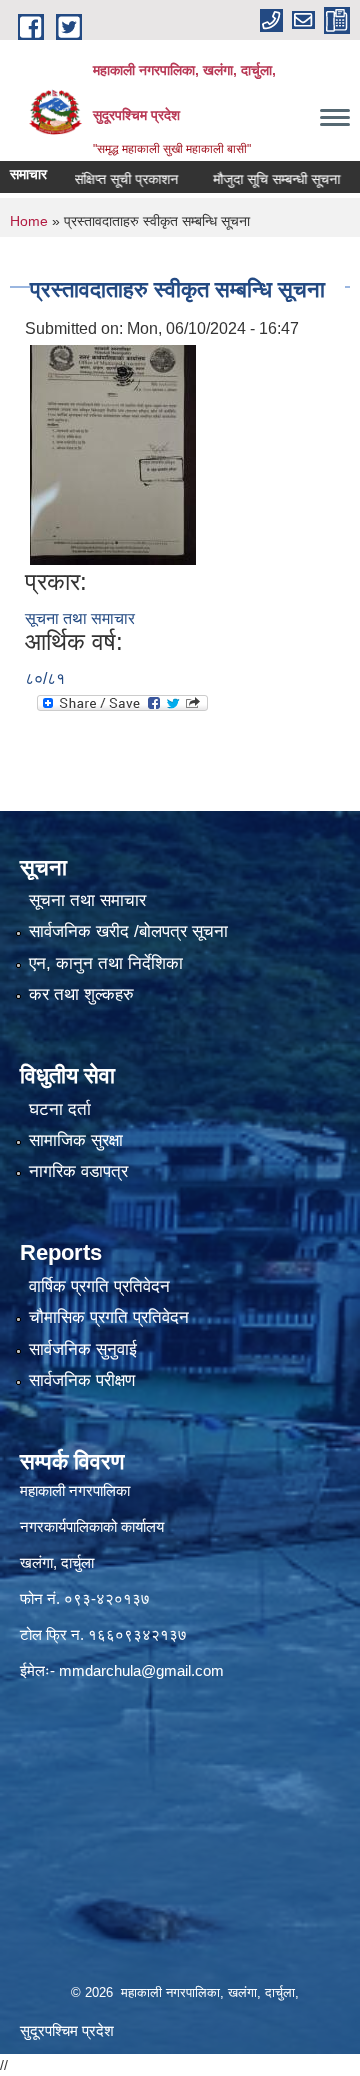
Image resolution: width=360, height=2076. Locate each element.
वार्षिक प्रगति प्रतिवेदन (99, 1286)
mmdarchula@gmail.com (141, 1670)
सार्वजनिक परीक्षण (82, 1380)
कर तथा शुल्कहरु (81, 994)
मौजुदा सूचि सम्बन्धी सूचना (256, 179)
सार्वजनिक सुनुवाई (83, 1349)
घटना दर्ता (60, 1109)
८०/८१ (45, 678)
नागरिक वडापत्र (78, 1171)
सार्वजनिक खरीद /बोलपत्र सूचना (128, 931)
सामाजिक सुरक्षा (76, 1140)
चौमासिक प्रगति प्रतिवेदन (109, 1317)
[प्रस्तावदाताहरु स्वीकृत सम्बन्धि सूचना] (113, 453)
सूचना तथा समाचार (80, 618)
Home (29, 221)
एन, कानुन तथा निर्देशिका (106, 963)
